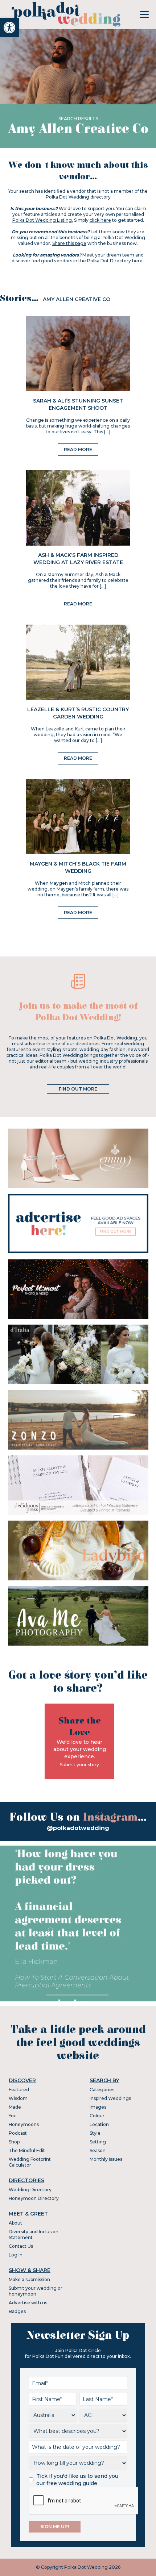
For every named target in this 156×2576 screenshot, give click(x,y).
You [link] (13, 2116)
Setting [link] (98, 2142)
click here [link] (100, 220)
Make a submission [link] (29, 2279)
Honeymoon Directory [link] (34, 2198)
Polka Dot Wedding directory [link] (78, 197)
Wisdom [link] (18, 2098)
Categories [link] (102, 2090)
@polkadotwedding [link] (78, 1828)
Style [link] (95, 2133)
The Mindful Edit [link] (27, 2150)
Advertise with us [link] (28, 2303)
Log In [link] (16, 2255)
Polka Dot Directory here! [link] (115, 261)
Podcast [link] (18, 2133)
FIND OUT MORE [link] (78, 1089)
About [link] (15, 2223)
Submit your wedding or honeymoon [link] (36, 2291)
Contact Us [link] (21, 2246)
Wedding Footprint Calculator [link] (30, 2162)
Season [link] (98, 2150)
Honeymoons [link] (24, 2124)
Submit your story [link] (79, 1765)
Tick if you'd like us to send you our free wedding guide (77, 2480)
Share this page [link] (69, 243)
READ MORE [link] (78, 449)
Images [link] (98, 2107)
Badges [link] (17, 2311)
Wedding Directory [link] (30, 2190)
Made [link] (15, 2107)
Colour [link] (97, 2116)
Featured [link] (19, 2090)
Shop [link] (14, 2142)
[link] (9, 28)
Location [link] (99, 2124)
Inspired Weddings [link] (110, 2098)
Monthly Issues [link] (106, 2159)
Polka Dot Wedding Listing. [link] (43, 220)
